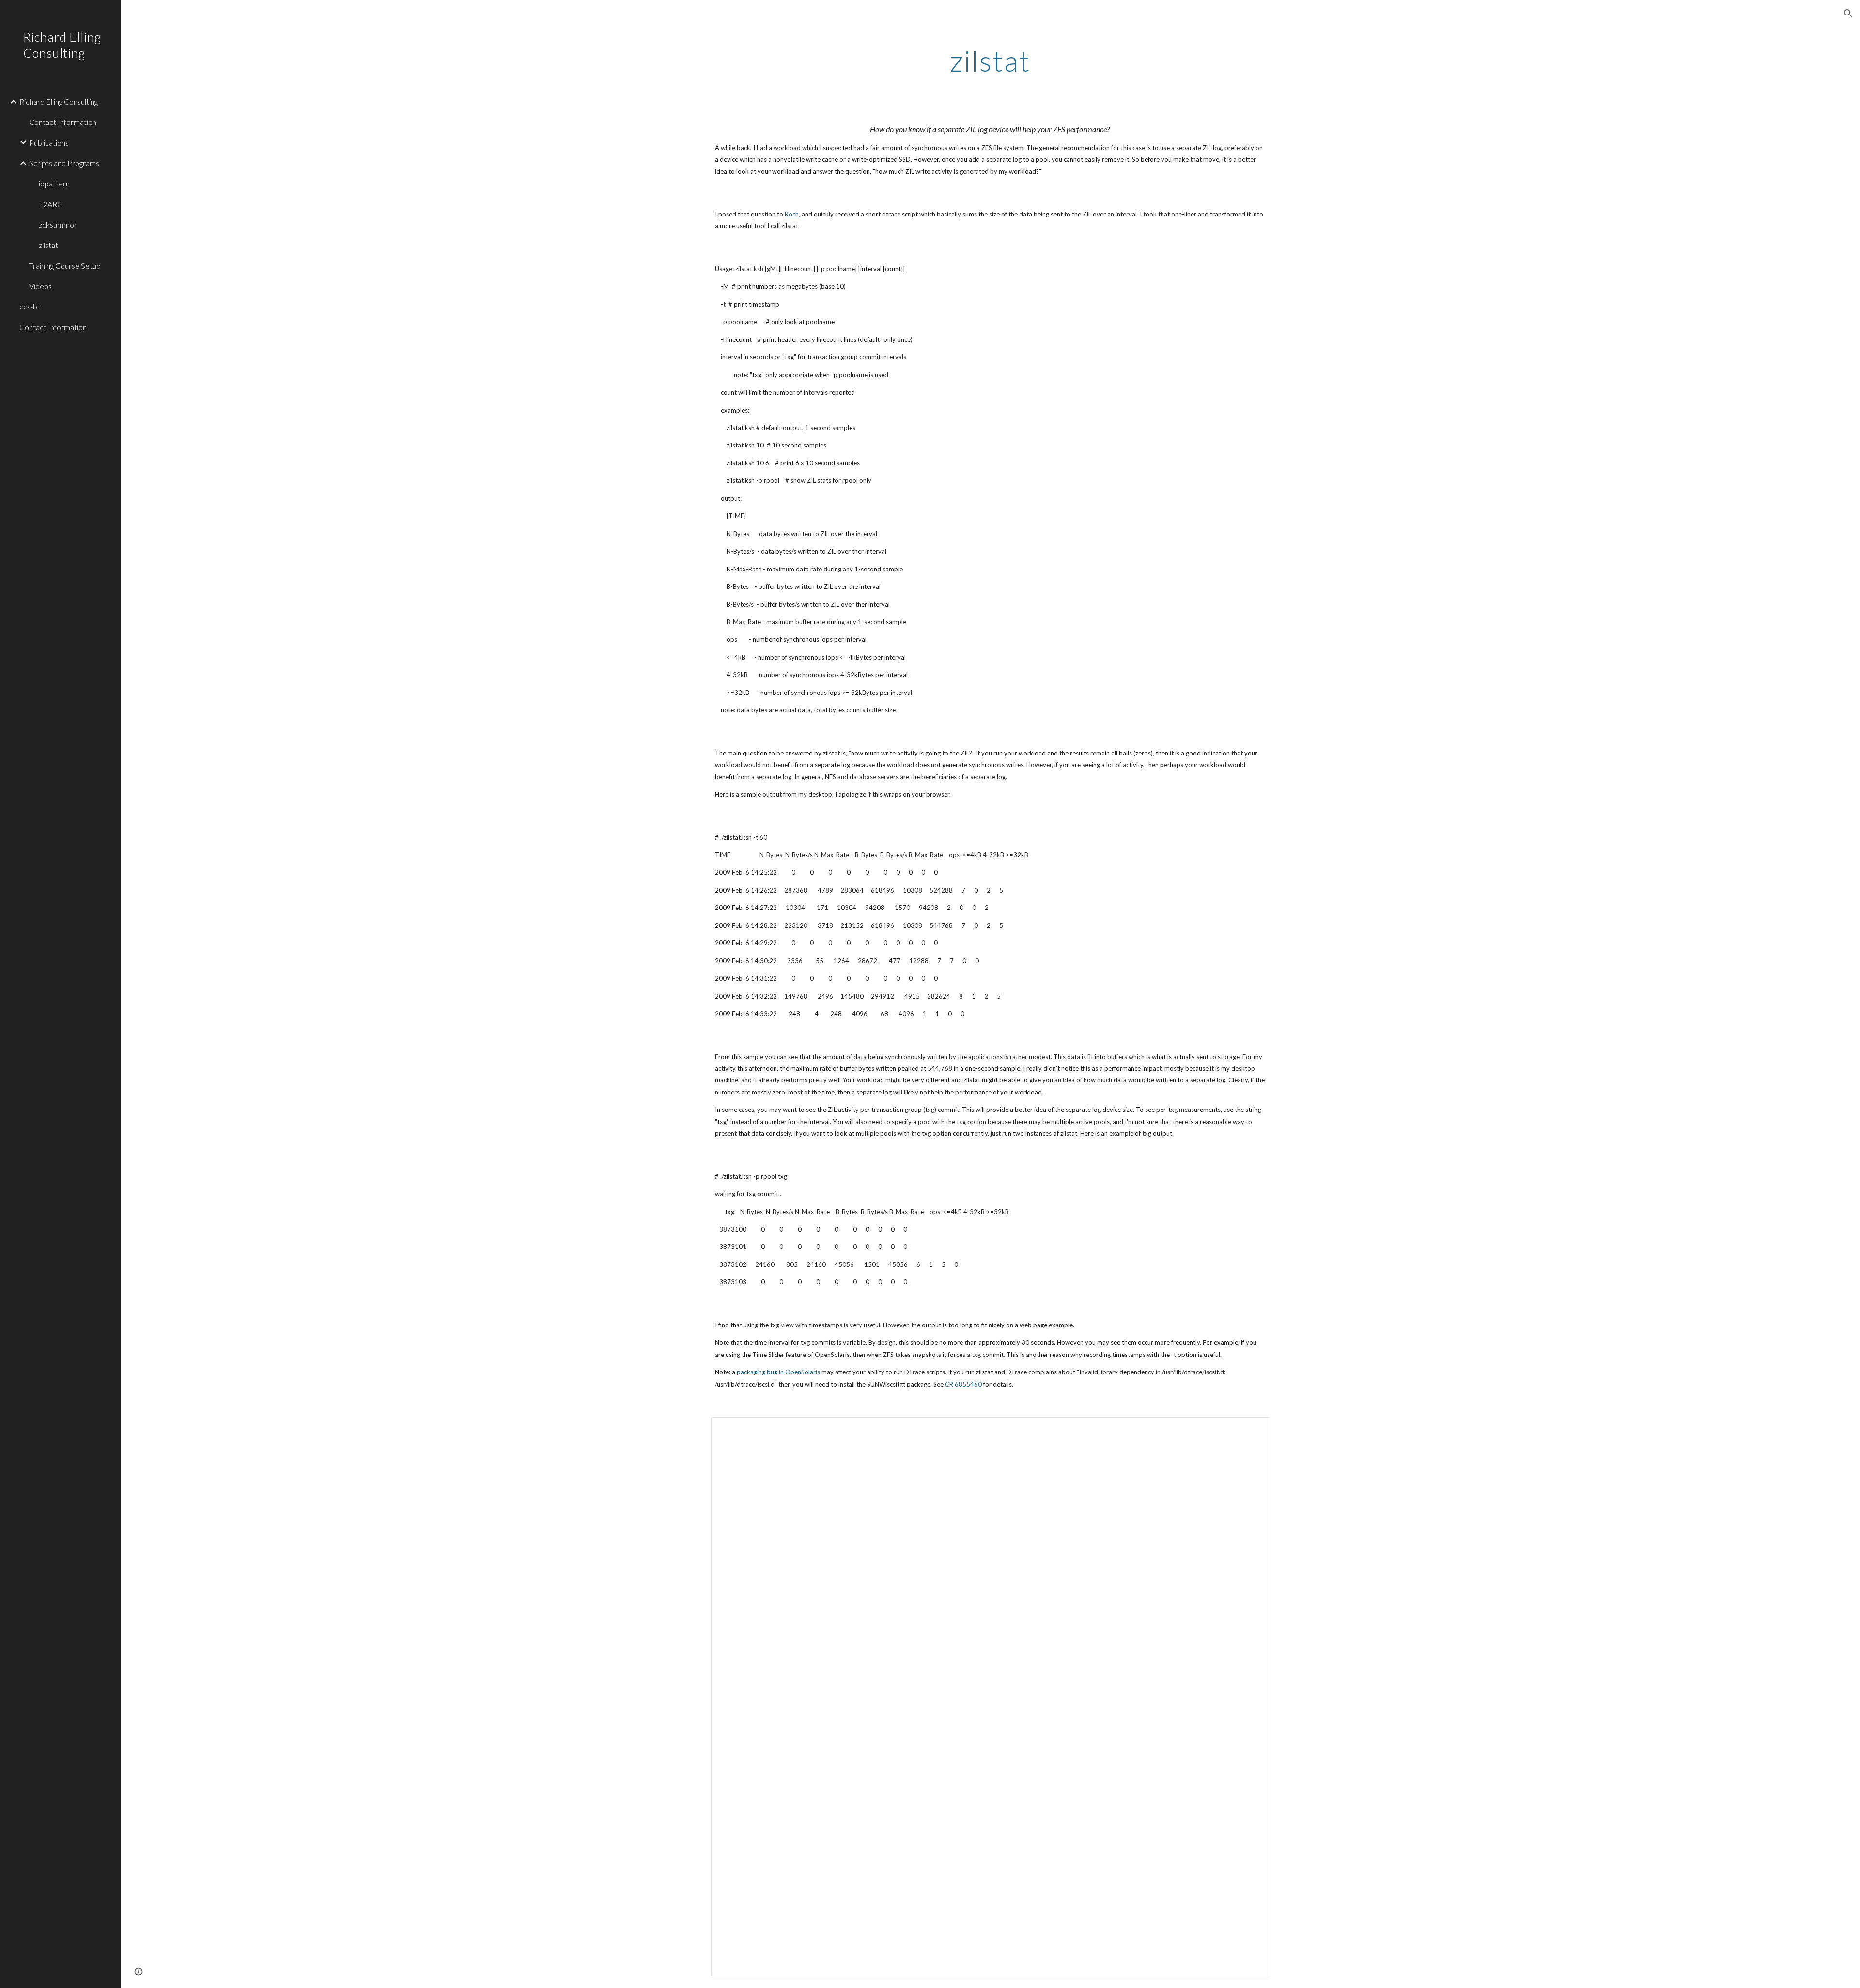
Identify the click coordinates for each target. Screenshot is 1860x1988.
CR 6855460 (963, 1384)
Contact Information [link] (63, 122)
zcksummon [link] (58, 224)
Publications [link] (49, 143)
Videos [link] (40, 286)
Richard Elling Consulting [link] (59, 101)
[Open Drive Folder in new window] (1252, 1430)
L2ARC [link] (51, 204)
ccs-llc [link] (30, 306)
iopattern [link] (54, 183)
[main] (991, 61)
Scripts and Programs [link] (64, 163)
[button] (1848, 14)
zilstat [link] (48, 245)
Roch (792, 214)
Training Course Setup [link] (65, 266)
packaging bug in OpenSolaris (778, 1372)
